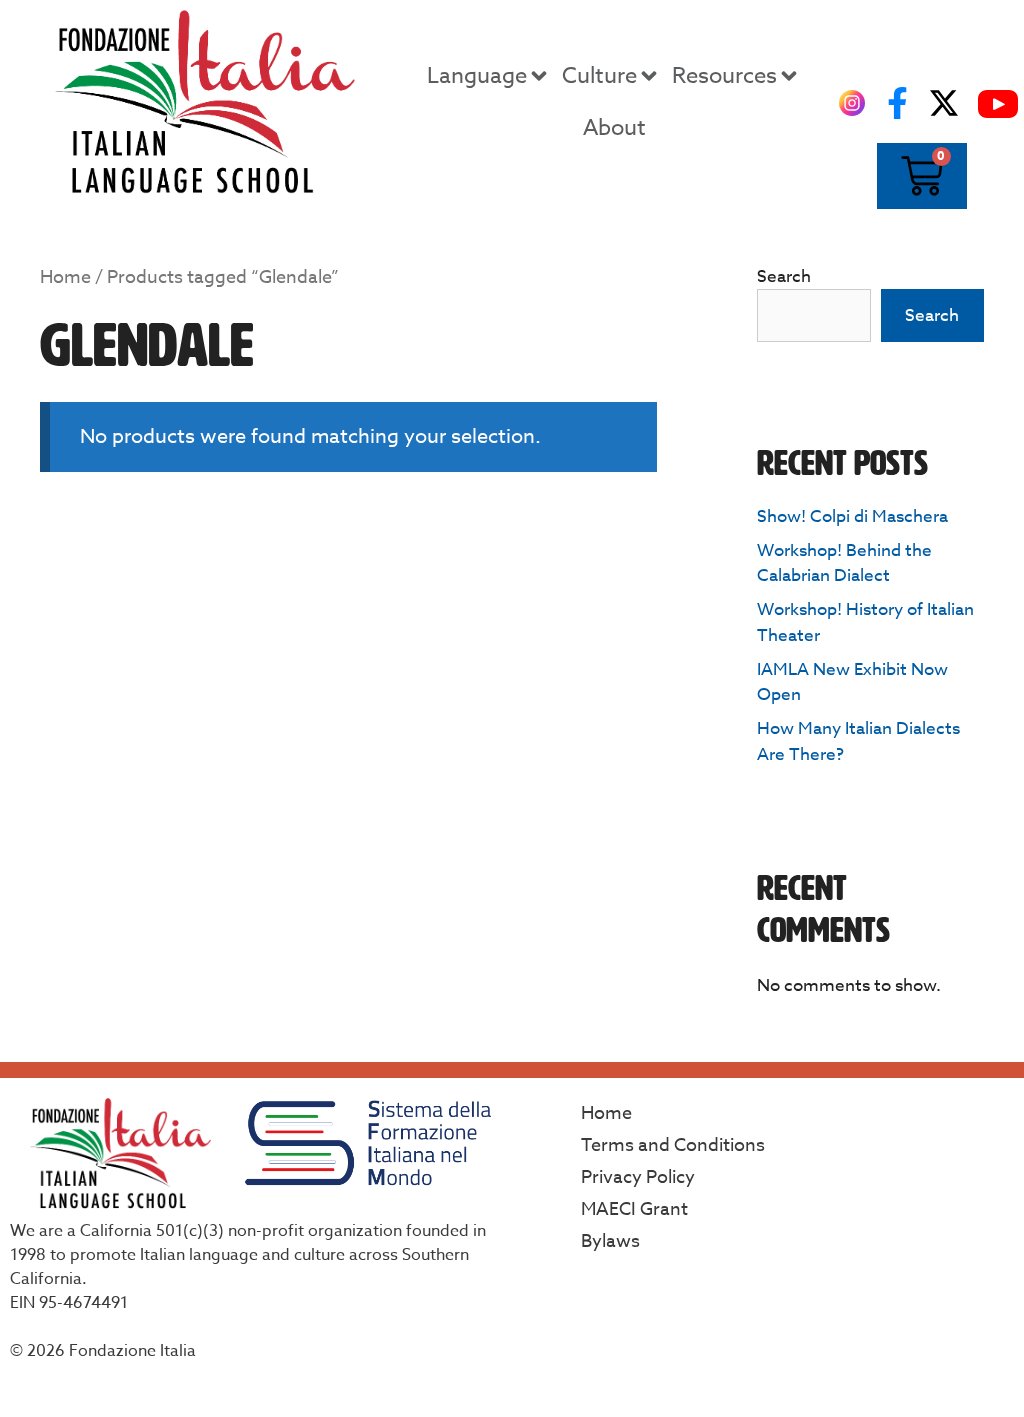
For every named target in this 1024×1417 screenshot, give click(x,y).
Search (784, 276)
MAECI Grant (634, 1209)
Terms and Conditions (673, 1145)
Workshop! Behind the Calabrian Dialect (844, 563)
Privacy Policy (638, 1177)
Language (477, 76)
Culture (599, 76)
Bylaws (610, 1241)
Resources (724, 76)
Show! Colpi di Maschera (852, 516)
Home (65, 277)
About (614, 128)
